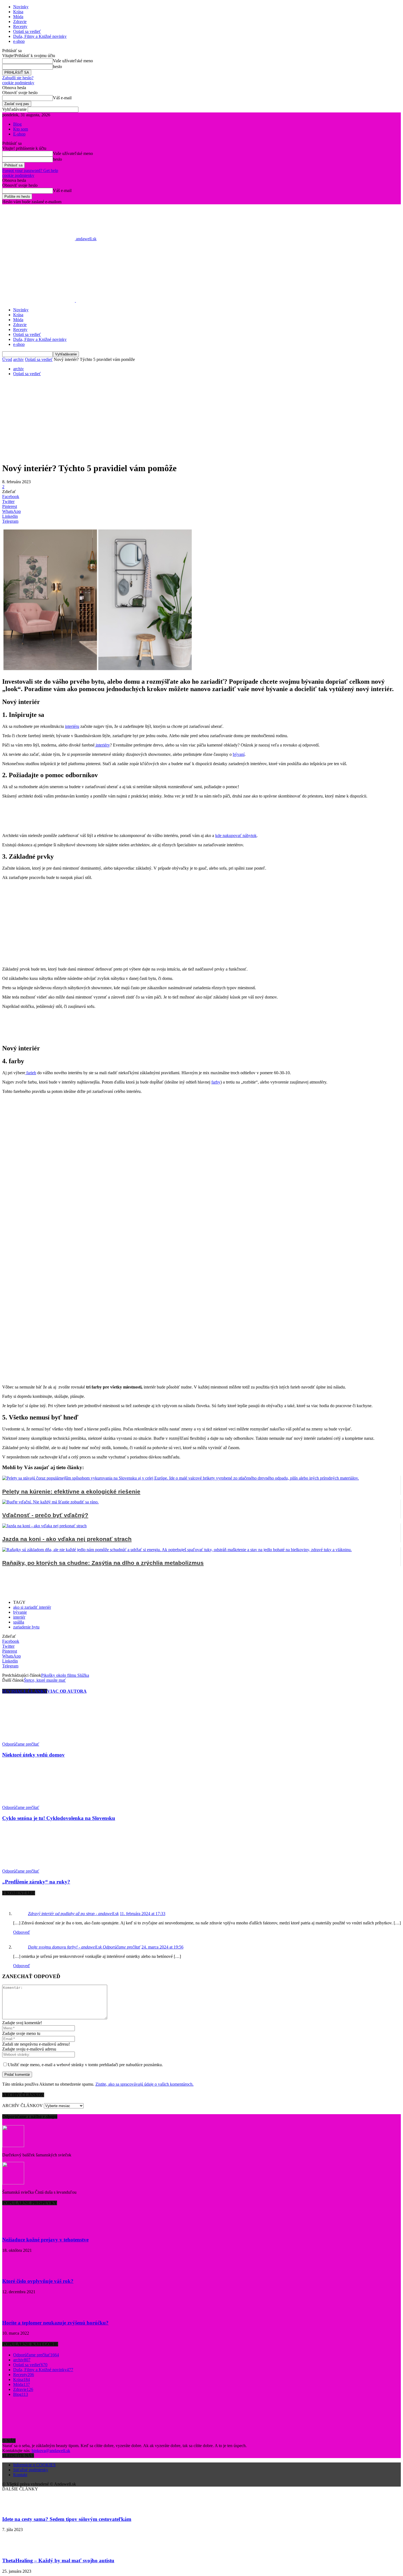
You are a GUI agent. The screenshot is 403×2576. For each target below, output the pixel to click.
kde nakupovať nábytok (236, 835)
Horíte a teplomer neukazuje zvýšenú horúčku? (55, 2323)
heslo (57, 67)
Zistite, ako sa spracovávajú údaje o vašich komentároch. (144, 2084)
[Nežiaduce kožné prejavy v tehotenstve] (16, 2229)
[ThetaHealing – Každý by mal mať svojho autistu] (16, 2550)
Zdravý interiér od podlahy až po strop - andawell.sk (73, 1914)
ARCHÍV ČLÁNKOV (22, 2106)
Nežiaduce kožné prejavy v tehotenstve (45, 2240)
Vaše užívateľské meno (73, 61)
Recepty (20, 26)
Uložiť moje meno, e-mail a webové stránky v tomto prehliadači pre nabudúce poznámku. (85, 2065)
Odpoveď (22, 1932)
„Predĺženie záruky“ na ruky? (36, 1882)
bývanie (20, 1612)
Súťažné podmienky (31, 2470)
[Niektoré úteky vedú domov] (32, 1739)
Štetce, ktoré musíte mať (45, 1680)
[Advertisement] (201, 419)
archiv (19, 359)
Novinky (21, 7)
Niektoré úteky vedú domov (33, 1755)
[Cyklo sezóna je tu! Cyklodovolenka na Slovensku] (32, 1802)
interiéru (72, 726)
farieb (31, 1073)
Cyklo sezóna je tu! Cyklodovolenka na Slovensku (59, 1818)
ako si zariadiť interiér (32, 1607)
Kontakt (20, 2475)
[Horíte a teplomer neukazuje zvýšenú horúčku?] (16, 2312)
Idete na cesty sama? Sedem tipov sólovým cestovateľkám (67, 2519)
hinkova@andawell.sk (51, 2451)
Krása (18, 12)
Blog (17, 124)
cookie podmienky (18, 83)
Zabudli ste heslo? (18, 78)
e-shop (19, 41)
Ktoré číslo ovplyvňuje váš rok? (38, 2281)
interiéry (102, 745)
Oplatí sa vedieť (27, 31)
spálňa (19, 1622)
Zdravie (20, 22)
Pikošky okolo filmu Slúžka (65, 1675)
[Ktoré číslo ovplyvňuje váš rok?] (16, 2271)
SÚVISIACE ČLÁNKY (25, 1691)
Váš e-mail (62, 98)
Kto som (21, 129)
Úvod (7, 359)
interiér (19, 1617)
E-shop (19, 134)
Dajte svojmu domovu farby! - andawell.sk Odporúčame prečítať (84, 1947)
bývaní (239, 754)
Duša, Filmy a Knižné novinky (40, 36)
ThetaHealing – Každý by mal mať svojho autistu (58, 2561)
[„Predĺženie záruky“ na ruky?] (32, 1866)
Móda (18, 17)
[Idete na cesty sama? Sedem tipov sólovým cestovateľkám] (16, 2508)
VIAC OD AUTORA (67, 1691)
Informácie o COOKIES (34, 2465)
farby (216, 1082)
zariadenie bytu (26, 1627)
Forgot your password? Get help (30, 170)
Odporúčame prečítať (21, 1744)
